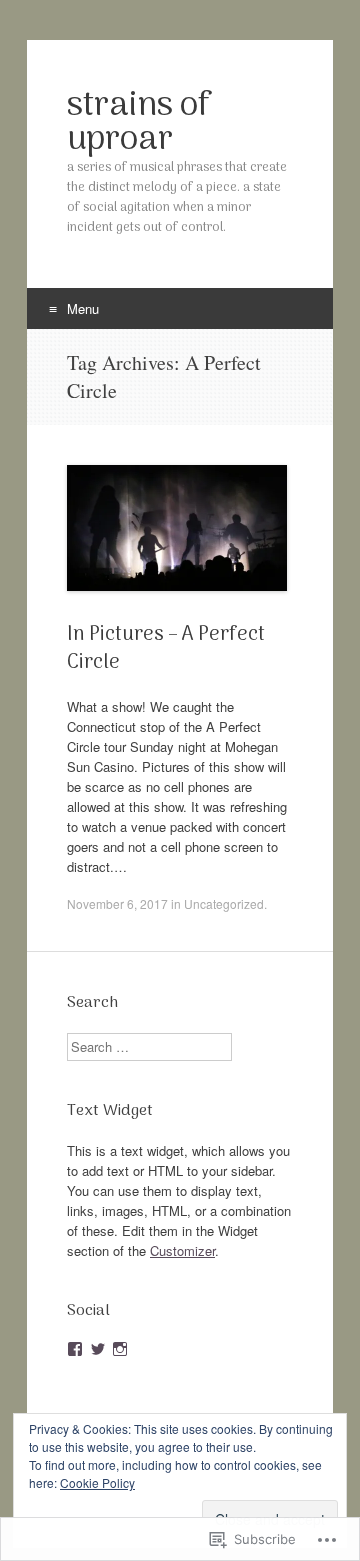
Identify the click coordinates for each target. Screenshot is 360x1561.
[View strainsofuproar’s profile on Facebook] (75, 1349)
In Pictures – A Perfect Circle (166, 649)
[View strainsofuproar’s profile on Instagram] (120, 1349)
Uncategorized (224, 903)
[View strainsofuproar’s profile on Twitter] (98, 1349)
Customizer (182, 1250)
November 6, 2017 (117, 903)
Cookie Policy (97, 1482)
